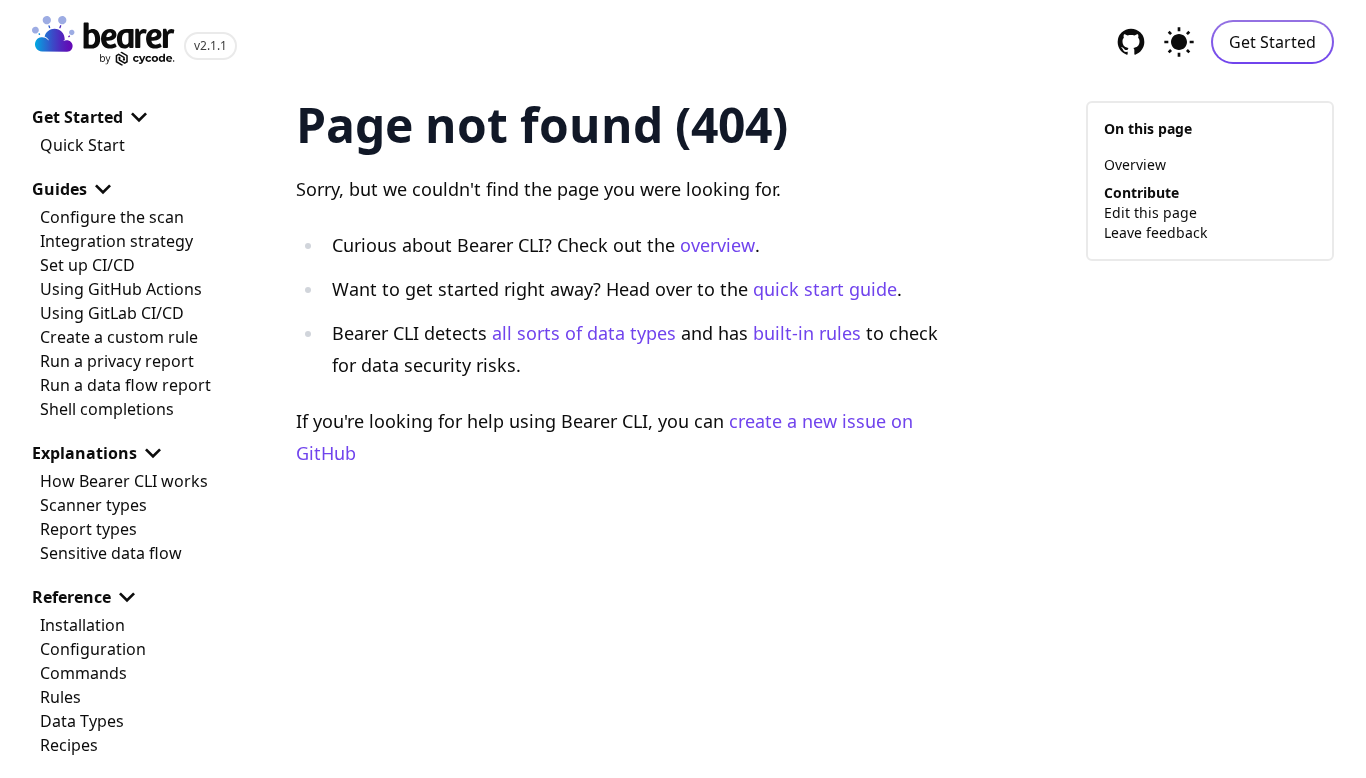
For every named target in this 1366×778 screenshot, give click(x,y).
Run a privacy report (117, 361)
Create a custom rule (119, 337)
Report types (88, 529)
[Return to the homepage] (104, 42)
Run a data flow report (125, 385)
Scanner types (93, 505)
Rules (60, 697)
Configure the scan (112, 217)
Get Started (1272, 42)
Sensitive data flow (111, 553)
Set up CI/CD (87, 265)
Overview (1135, 164)
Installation (82, 625)
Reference (71, 597)
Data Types (82, 721)
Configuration (93, 649)
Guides (59, 189)
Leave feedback (1155, 232)
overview (717, 245)
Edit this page (1150, 212)
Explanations (84, 453)
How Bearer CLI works (124, 481)
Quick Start (82, 145)
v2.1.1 (210, 45)
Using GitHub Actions (121, 289)
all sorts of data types (584, 333)
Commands (83, 673)
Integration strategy (116, 241)
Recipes (69, 745)
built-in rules (807, 333)
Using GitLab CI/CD (112, 313)
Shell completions (107, 409)
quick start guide (825, 289)
